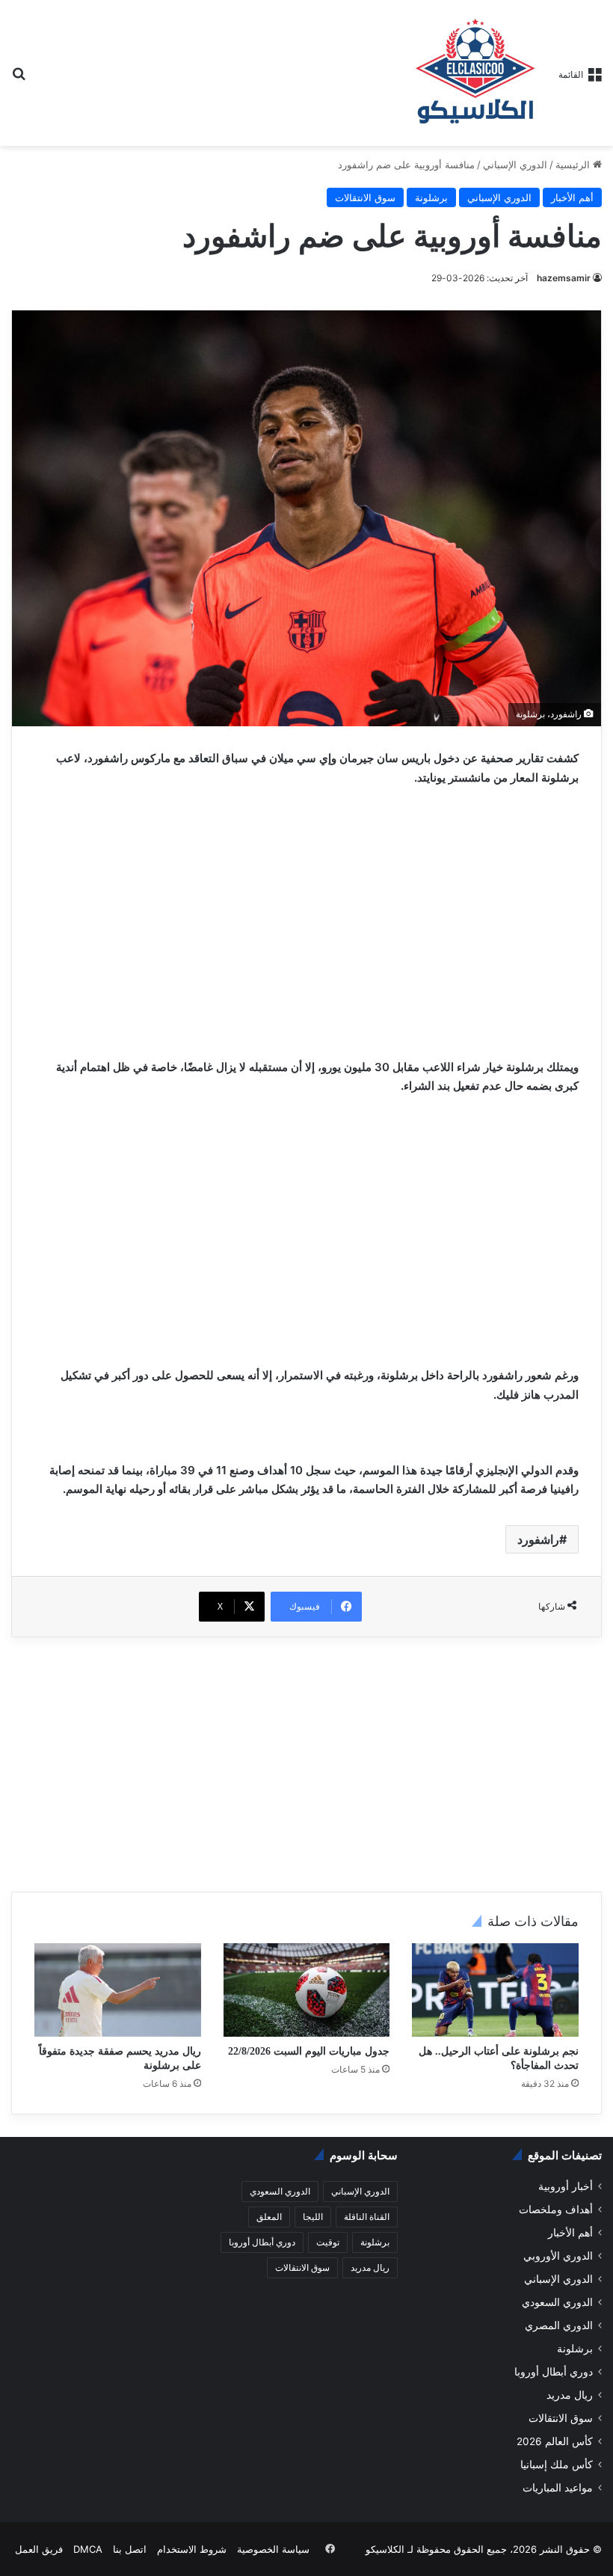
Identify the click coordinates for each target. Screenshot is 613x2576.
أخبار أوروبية (566, 2186)
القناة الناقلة (367, 2217)
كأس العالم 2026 (555, 2441)
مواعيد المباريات (558, 2488)
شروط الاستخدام (192, 2549)
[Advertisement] (306, 910)
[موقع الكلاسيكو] (476, 73)
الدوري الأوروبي (558, 2256)
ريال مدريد (570, 2395)
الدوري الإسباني (515, 165)
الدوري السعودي (557, 2302)
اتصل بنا (130, 2549)
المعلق (269, 2217)
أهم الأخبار (572, 197)
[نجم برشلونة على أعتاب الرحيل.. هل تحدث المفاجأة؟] (495, 1990)
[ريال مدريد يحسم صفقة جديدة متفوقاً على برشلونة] (118, 1990)
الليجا (313, 2217)
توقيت (328, 2242)
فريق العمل (39, 2549)
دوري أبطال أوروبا (554, 2372)
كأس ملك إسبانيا (557, 2465)
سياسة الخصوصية (273, 2549)
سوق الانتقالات (365, 197)
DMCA (88, 2549)
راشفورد (538, 1539)
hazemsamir (564, 278)
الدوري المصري (559, 2325)
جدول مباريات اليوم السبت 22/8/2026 (309, 2051)
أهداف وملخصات (556, 2209)
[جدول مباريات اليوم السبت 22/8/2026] (307, 1990)
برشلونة (431, 197)
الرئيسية (574, 165)
